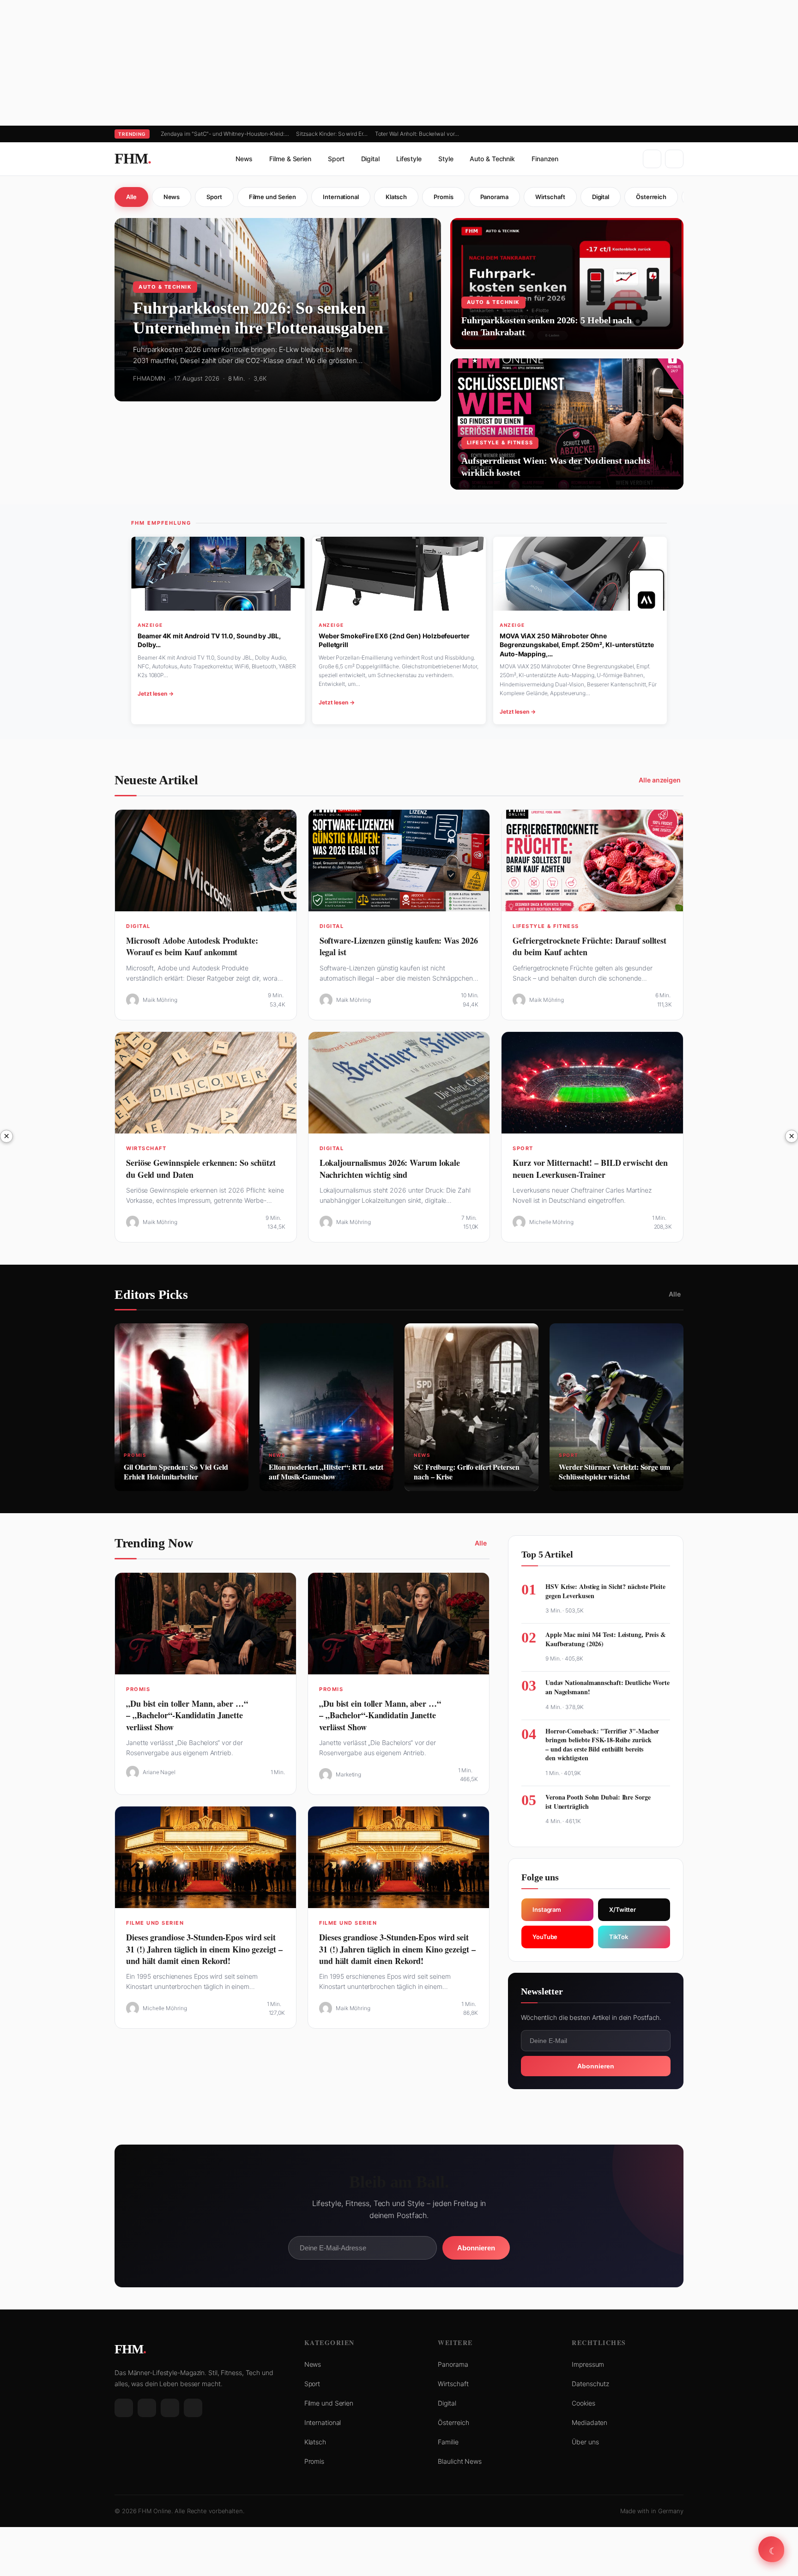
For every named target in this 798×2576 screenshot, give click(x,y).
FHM (133, 158)
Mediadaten (589, 2422)
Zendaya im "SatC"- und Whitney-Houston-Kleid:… (225, 134)
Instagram (547, 1909)
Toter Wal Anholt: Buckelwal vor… (417, 134)
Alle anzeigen (660, 780)
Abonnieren (596, 2066)
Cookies (583, 2403)
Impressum (588, 2364)
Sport (336, 159)
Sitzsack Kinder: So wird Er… (332, 134)
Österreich (651, 197)
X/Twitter (623, 1909)
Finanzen (545, 159)
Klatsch (396, 197)
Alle (131, 197)
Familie (448, 2442)
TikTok (618, 1937)
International (341, 197)
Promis (443, 197)
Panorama (494, 197)
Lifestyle (409, 159)
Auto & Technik (492, 159)
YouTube (545, 1937)
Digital (370, 159)
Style (446, 159)
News (244, 159)
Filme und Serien (272, 197)
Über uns (585, 2442)
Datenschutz (590, 2384)
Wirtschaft (550, 197)
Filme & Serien (290, 159)
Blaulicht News (460, 2461)
